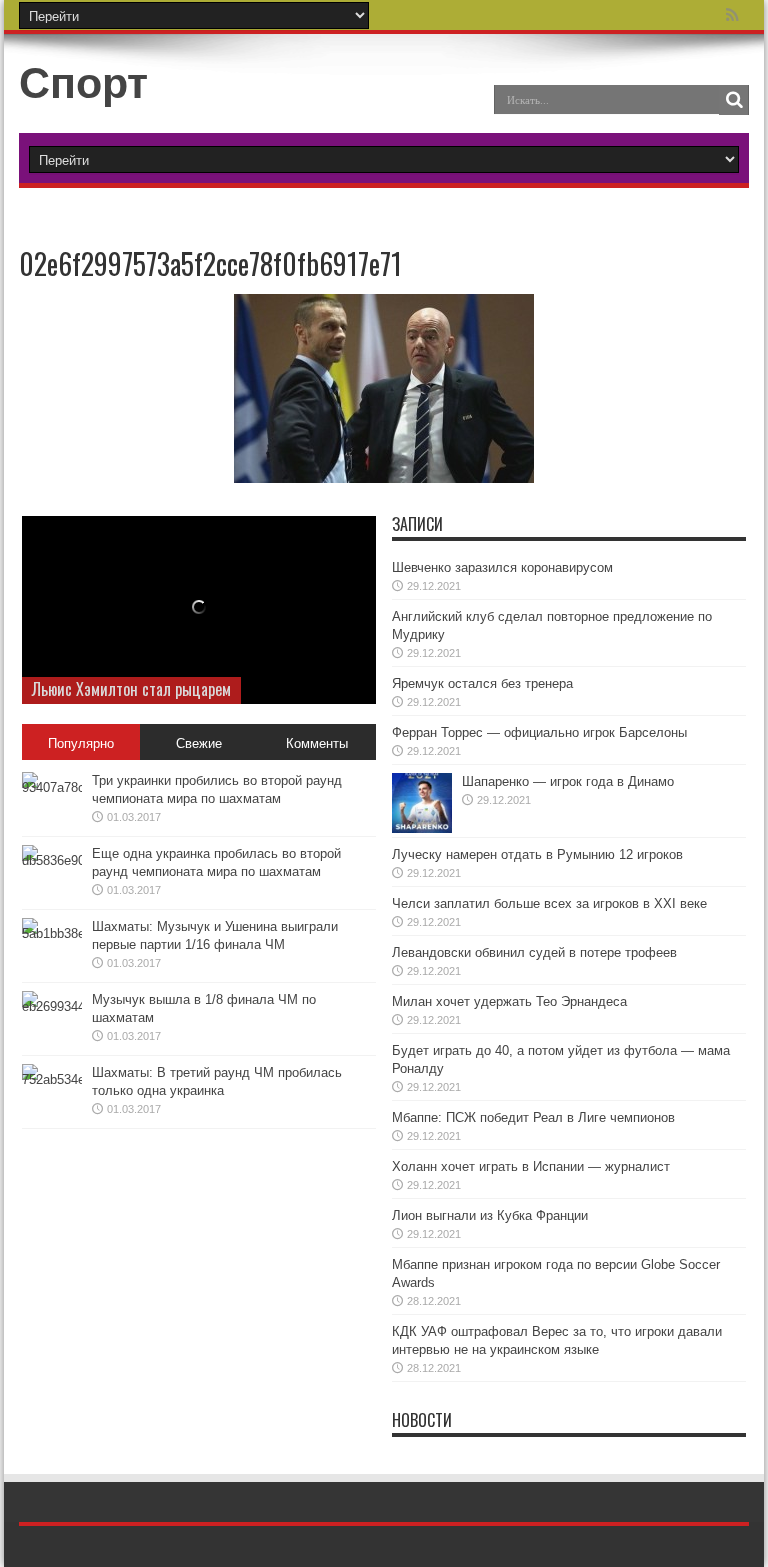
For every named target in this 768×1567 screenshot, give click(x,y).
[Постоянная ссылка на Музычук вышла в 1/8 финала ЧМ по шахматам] (52, 1021)
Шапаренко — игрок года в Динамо (568, 781)
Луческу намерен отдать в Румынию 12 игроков (537, 854)
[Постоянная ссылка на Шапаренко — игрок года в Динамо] (422, 803)
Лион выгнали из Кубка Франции (490, 1215)
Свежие (199, 743)
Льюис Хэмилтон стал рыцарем (131, 689)
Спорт (83, 83)
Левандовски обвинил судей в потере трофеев (534, 952)
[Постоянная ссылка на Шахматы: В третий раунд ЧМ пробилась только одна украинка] (52, 1094)
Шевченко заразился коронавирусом (502, 567)
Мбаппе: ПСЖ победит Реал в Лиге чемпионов (533, 1117)
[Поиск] (734, 100)
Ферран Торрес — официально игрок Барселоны (539, 732)
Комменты (317, 743)
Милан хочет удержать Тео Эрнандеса (509, 1001)
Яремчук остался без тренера (482, 683)
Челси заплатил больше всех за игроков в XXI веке (549, 903)
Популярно (81, 743)
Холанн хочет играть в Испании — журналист (531, 1166)
